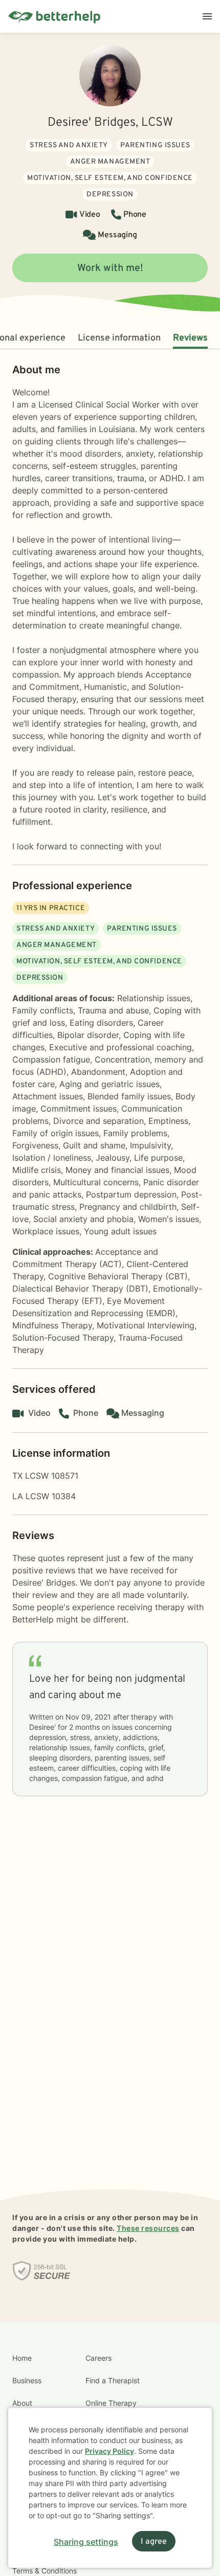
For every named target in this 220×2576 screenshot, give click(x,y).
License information (119, 338)
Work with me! (110, 268)
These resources (148, 2228)
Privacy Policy (109, 2451)
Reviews (190, 338)
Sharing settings (86, 2542)
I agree (154, 2542)
